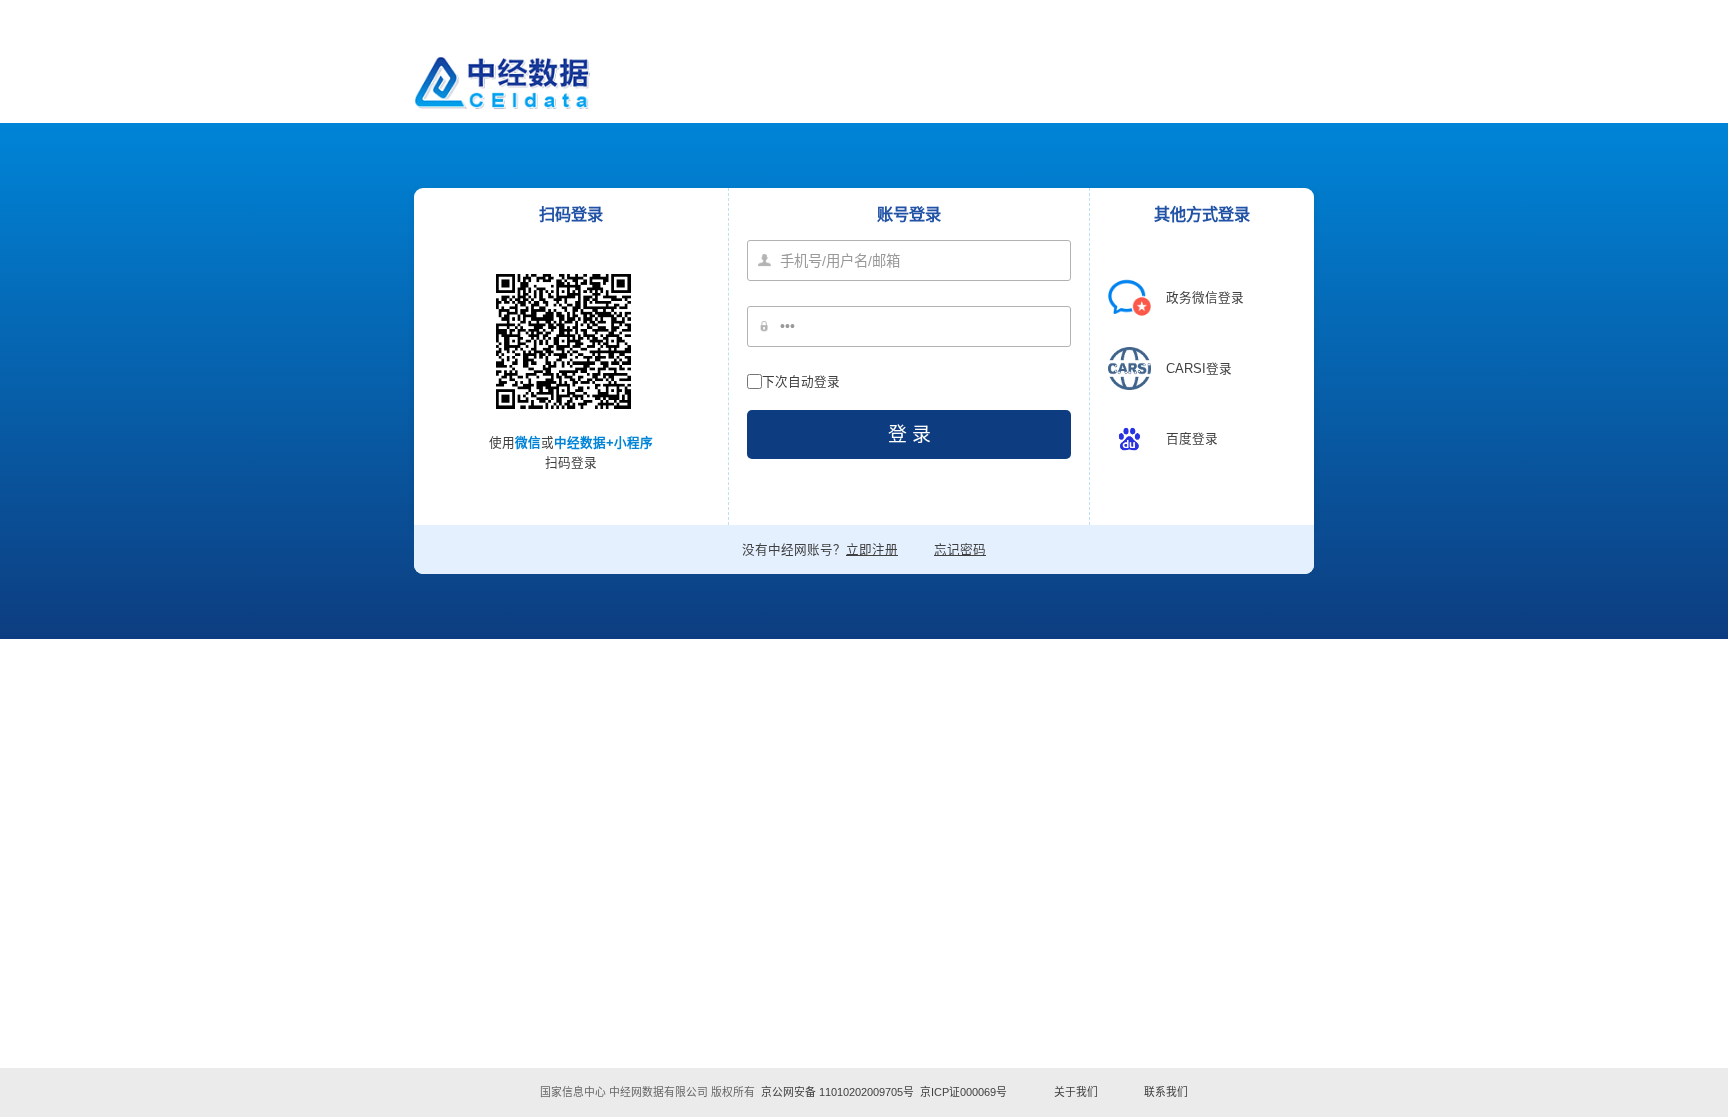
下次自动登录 (801, 382)
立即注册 (872, 550)
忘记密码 (960, 550)
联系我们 (1166, 1092)
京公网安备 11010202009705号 (837, 1092)
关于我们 (1076, 1092)
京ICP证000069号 (963, 1092)
